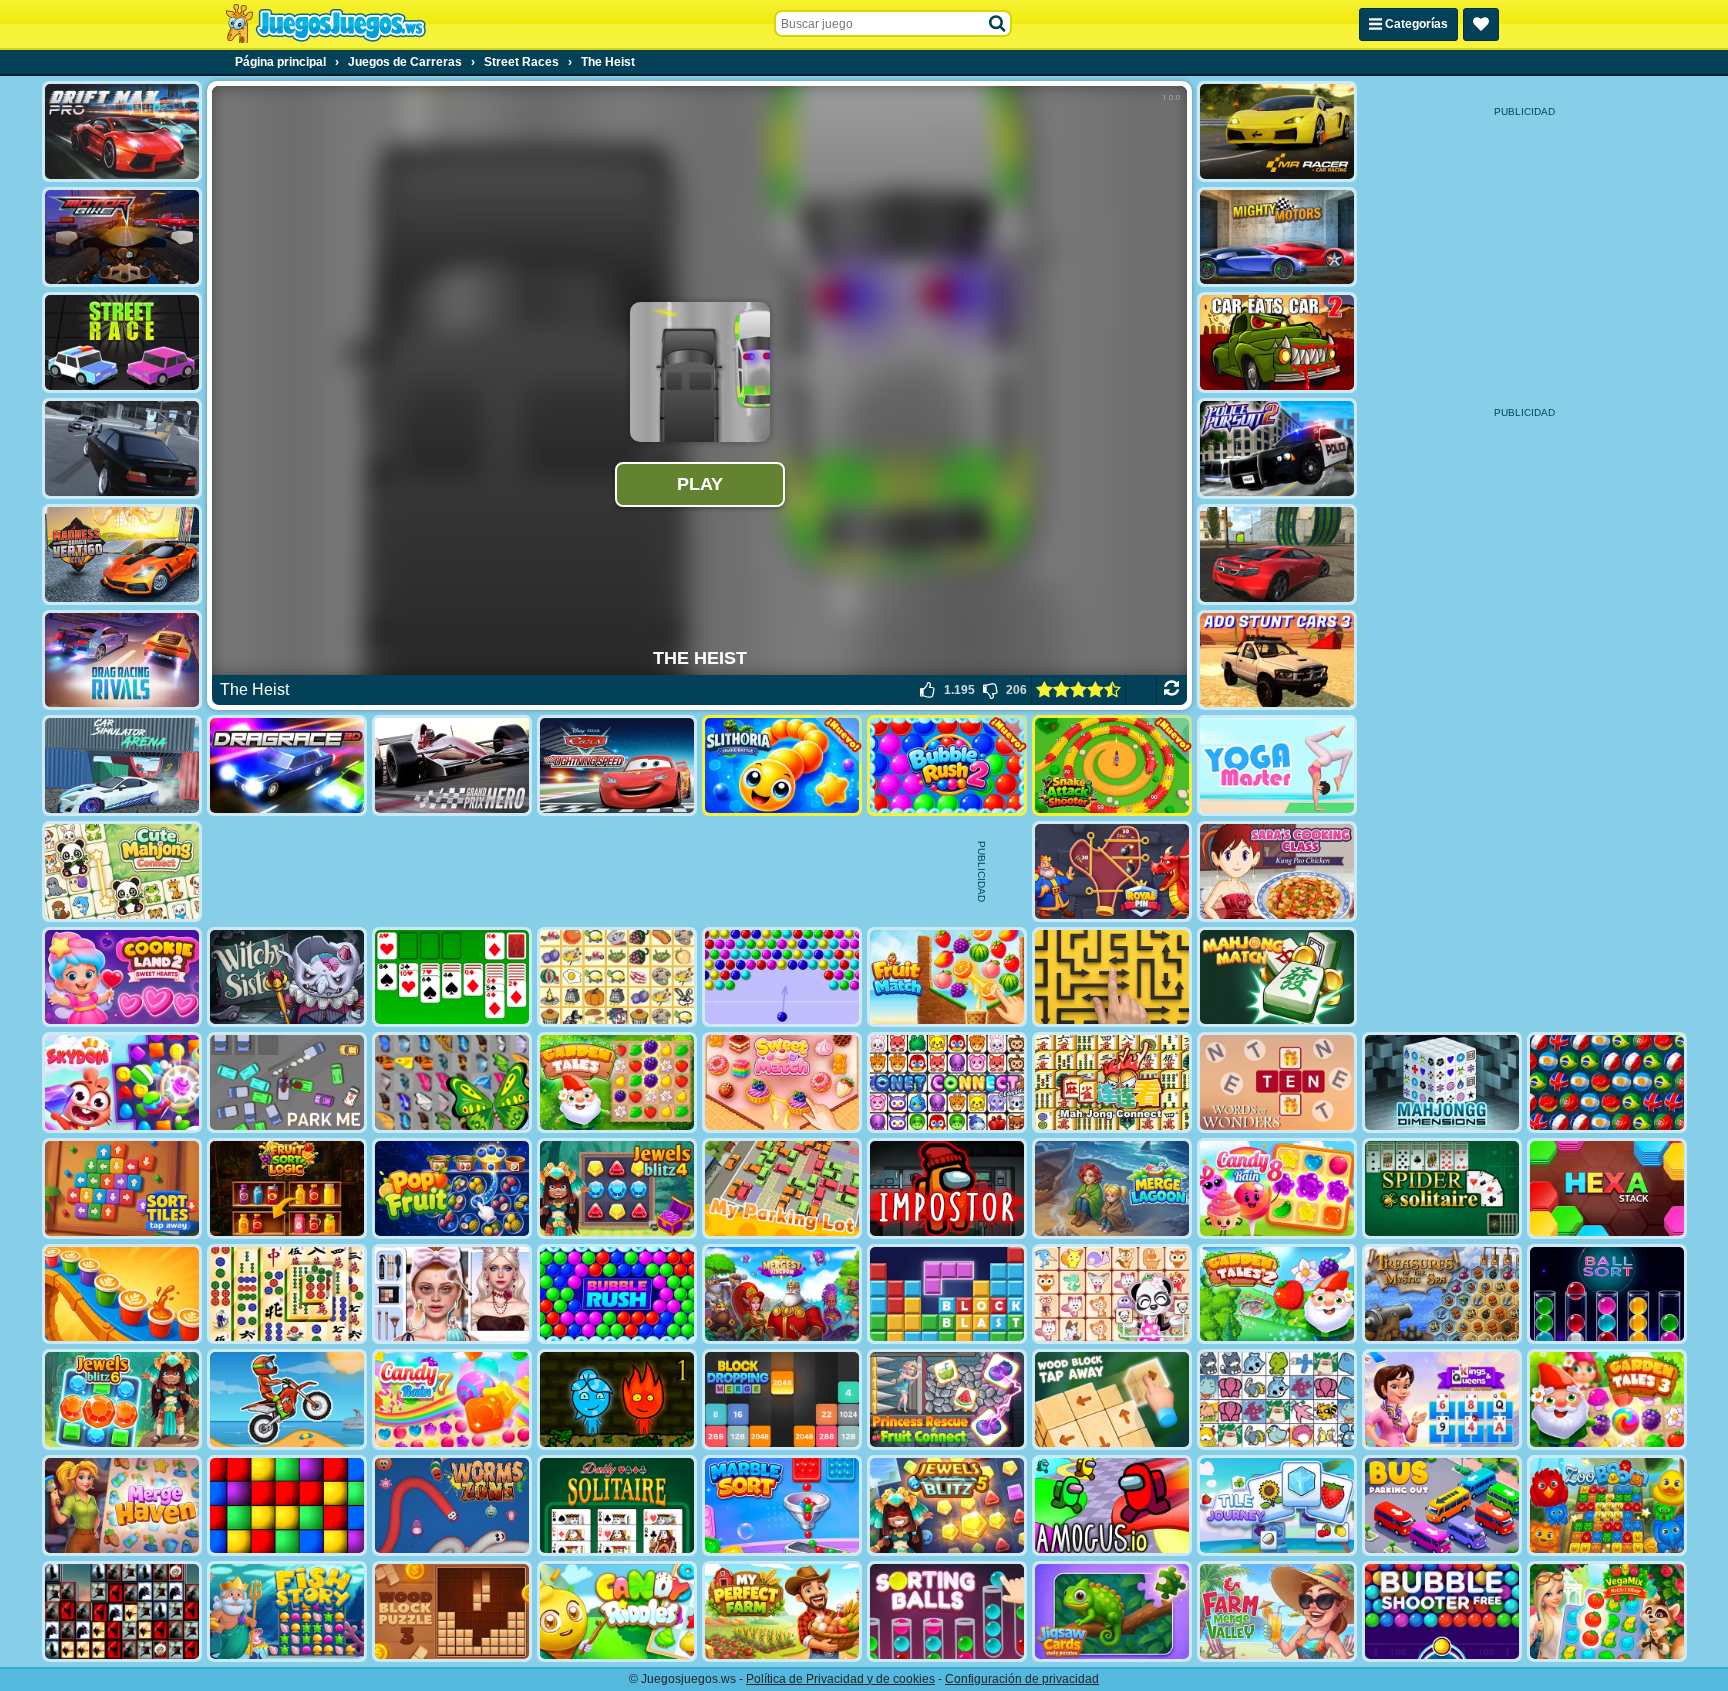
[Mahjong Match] (1277, 977)
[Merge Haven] (122, 1505)
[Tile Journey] (1277, 1505)
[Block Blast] (947, 1294)
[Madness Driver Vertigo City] (122, 554)
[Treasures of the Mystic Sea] (1442, 1294)
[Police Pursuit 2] (1277, 448)
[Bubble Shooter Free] (1442, 1611)
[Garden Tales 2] (1277, 1294)
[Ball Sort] (1607, 1294)
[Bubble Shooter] (782, 977)
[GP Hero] (452, 765)
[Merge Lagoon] (1112, 1188)
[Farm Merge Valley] (1277, 1611)
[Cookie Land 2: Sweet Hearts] (122, 977)
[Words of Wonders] (1277, 1082)
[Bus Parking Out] (1442, 1505)
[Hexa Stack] (1607, 1188)
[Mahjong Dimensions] (1442, 1082)
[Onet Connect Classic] (947, 1082)
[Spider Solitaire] (1442, 1188)
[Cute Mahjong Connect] (122, 871)
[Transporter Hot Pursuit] (122, 448)
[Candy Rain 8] (1277, 1188)
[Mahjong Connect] (1112, 1082)
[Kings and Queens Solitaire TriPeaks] (1442, 1399)
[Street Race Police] (122, 342)
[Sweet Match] (782, 1082)
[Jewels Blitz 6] (122, 1399)
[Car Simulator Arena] (122, 765)
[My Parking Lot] (782, 1188)
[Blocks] (287, 1505)
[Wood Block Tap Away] (1112, 1399)
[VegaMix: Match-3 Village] (1607, 1611)
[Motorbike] (122, 237)
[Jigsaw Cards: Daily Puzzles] (1112, 1611)
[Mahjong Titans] (287, 1294)
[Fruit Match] (947, 977)
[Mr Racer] (1277, 131)
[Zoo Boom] (1607, 1505)
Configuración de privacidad (1022, 1679)
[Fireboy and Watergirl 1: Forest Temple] (617, 1399)
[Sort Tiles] (122, 1188)
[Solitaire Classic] (452, 977)
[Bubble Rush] (617, 1294)
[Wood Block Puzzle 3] (452, 1611)
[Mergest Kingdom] (782, 1294)
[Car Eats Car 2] (1277, 342)
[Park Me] (287, 1082)
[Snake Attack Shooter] (1112, 765)
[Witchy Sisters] (287, 977)
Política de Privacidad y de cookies (840, 1679)
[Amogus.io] (1112, 1505)
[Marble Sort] (782, 1505)
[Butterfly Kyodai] (452, 1082)
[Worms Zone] (452, 1505)
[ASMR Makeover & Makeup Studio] (452, 1294)
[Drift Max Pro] (122, 131)
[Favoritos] (1481, 24)
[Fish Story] (287, 1611)
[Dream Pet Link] (1112, 1294)
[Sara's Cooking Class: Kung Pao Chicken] (1277, 871)
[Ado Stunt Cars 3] (1277, 660)
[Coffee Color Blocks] (122, 1294)
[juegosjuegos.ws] (325, 24)
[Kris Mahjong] (617, 977)
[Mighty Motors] (1277, 237)
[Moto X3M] (287, 1399)
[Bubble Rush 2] (947, 765)
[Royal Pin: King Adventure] (1112, 871)
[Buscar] (998, 24)
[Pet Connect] (1277, 1399)
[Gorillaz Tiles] (122, 1611)
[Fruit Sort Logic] (287, 1188)
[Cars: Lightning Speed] (617, 765)
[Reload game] (1171, 690)
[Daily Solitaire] (617, 1505)
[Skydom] (122, 1082)
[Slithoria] (782, 765)
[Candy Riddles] (617, 1611)
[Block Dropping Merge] (782, 1399)
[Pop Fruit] (452, 1188)
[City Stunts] (1277, 554)
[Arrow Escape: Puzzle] (1112, 977)
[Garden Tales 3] (1607, 1399)
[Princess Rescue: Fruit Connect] (947, 1399)
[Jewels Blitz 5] (947, 1505)
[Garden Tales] (617, 1082)
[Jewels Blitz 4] (617, 1188)
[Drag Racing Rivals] (122, 660)
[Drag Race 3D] (287, 765)
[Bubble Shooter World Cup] (1607, 1082)
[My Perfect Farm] (782, 1611)
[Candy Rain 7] (452, 1399)
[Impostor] (947, 1188)
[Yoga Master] (1277, 765)
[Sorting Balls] (947, 1611)
